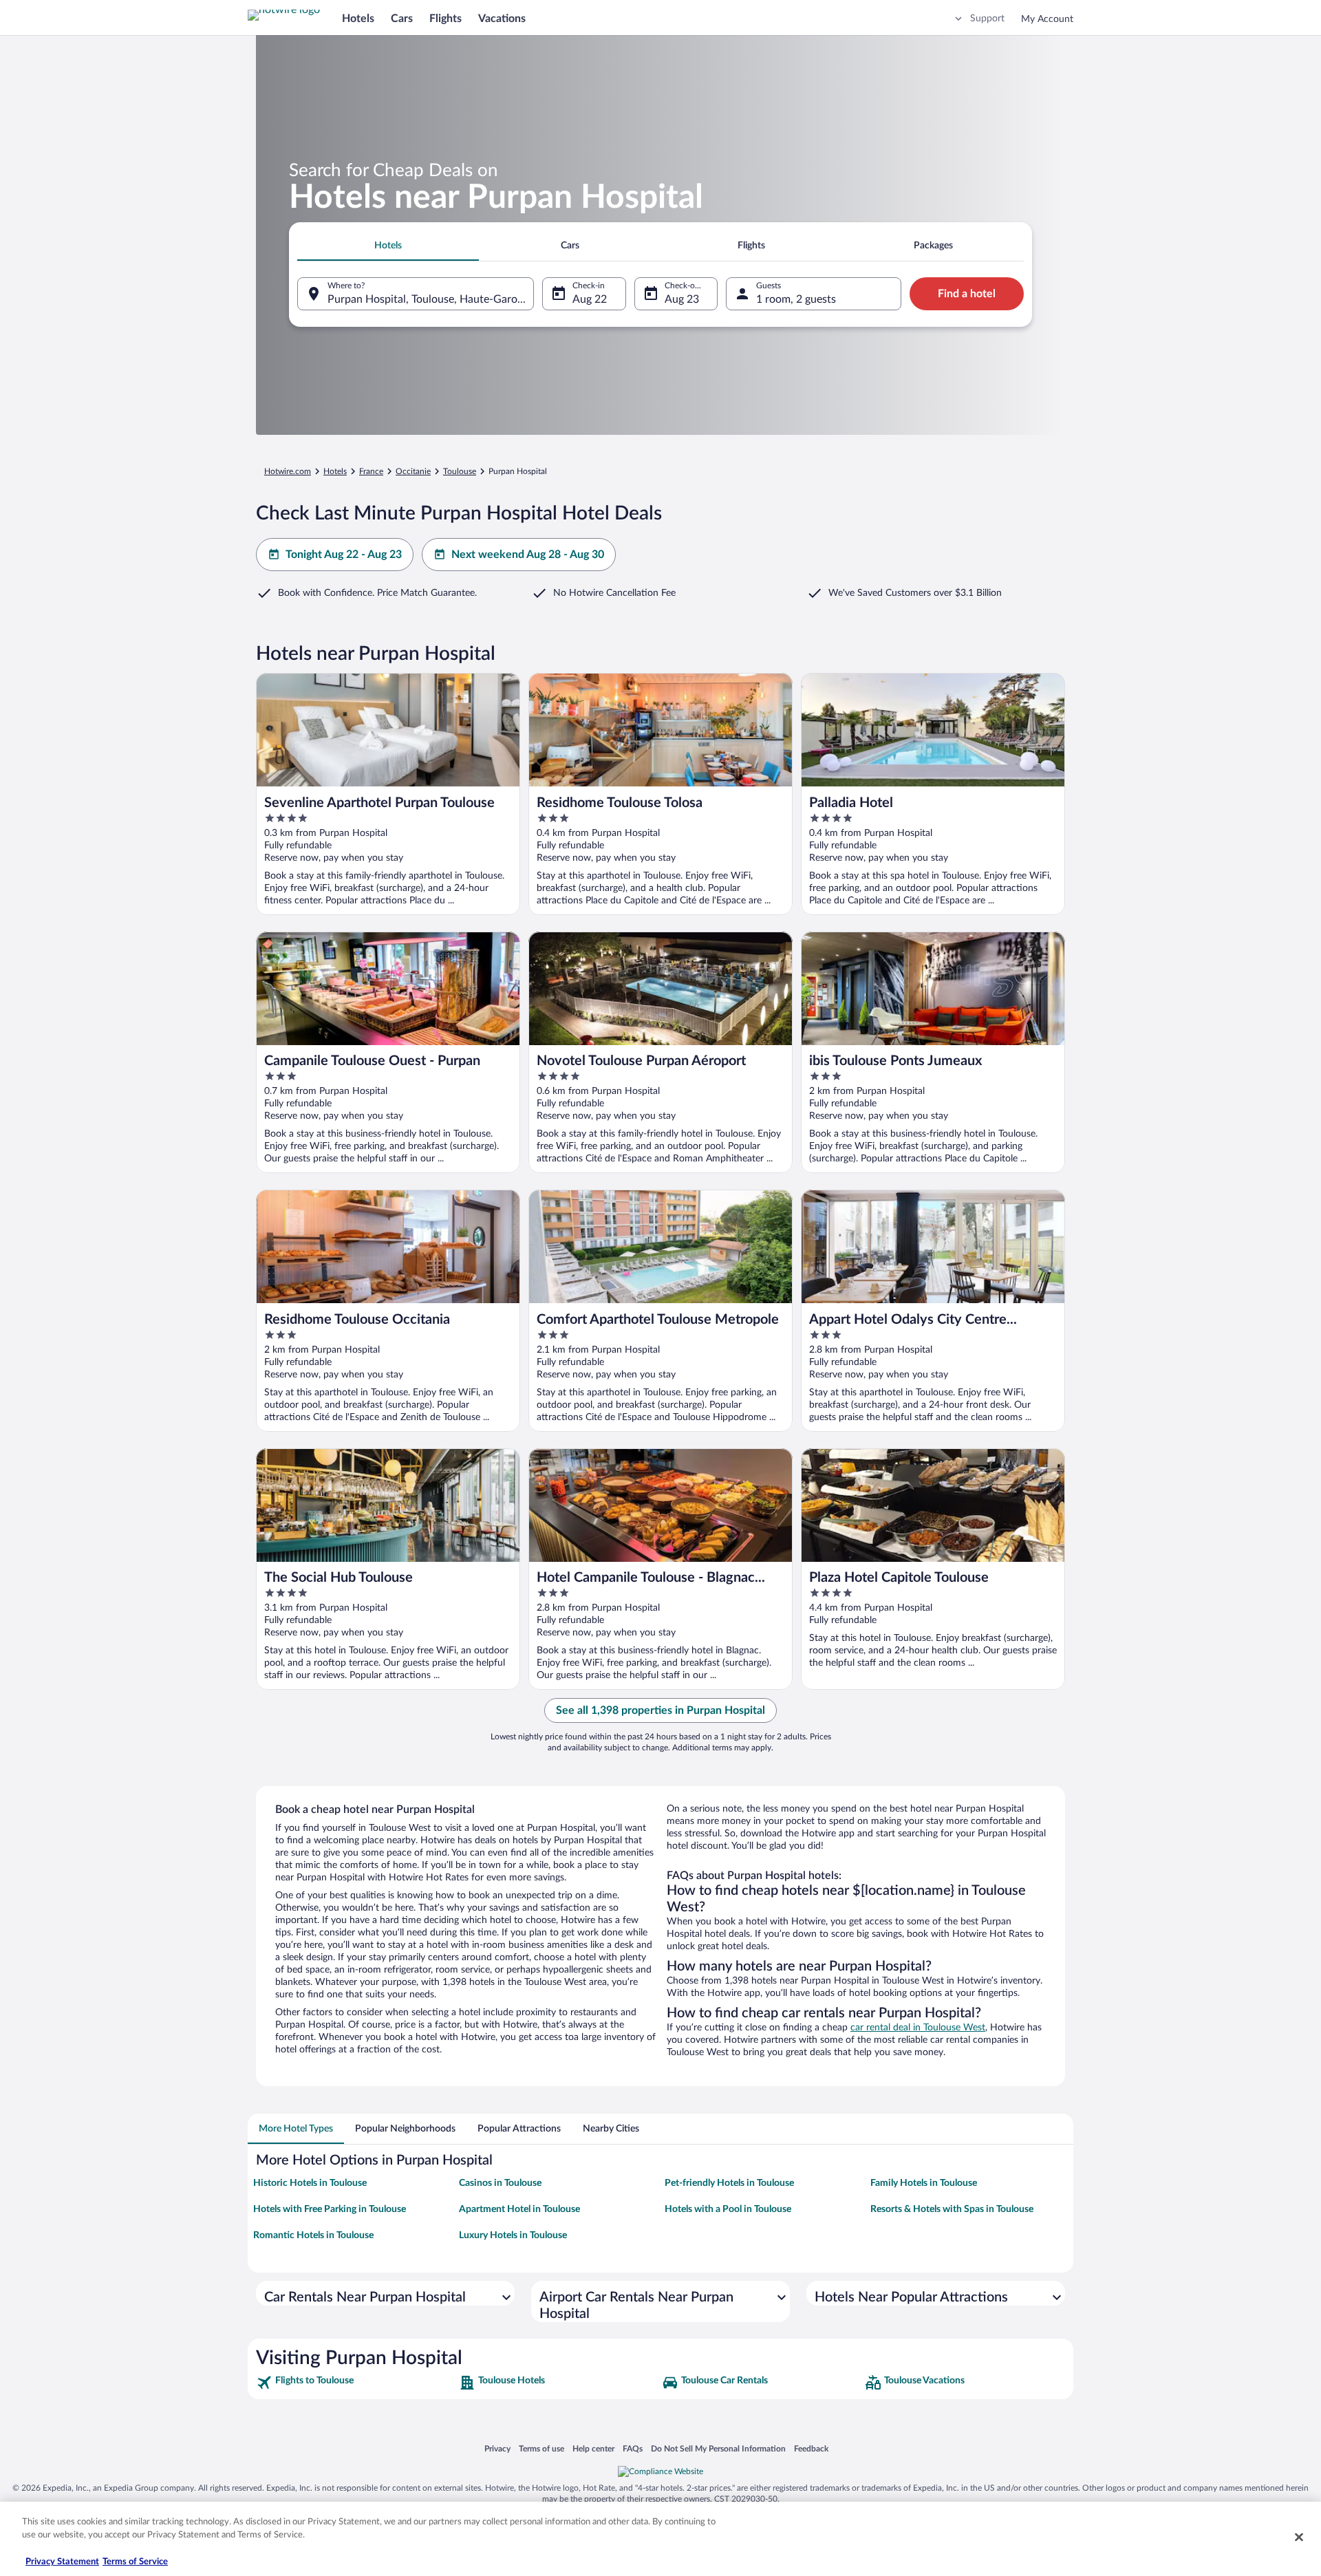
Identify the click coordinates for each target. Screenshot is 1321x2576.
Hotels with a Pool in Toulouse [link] (728, 2209)
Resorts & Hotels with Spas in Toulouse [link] (952, 2209)
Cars (402, 19)
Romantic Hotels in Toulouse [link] (313, 2235)
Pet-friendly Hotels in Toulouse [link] (729, 2183)
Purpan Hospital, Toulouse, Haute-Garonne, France (431, 299)
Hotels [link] (335, 471)
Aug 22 (590, 299)
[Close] (1299, 2537)
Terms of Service (135, 2562)
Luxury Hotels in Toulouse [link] (513, 2235)
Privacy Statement (62, 2562)
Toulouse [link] (460, 471)
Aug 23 (682, 299)
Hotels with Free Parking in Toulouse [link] (330, 2209)
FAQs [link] (633, 2448)
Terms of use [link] (541, 2448)
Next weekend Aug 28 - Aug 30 (528, 555)
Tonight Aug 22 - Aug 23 (344, 555)
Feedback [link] (811, 2448)
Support (987, 19)
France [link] (371, 471)
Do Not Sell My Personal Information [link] (718, 2448)
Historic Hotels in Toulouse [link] (310, 2183)
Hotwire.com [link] (288, 471)
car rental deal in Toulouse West (918, 2028)
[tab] (388, 246)
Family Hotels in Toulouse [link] (924, 2183)
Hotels (358, 19)
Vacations (502, 19)
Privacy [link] (497, 2448)
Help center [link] (593, 2448)
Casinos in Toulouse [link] (500, 2183)
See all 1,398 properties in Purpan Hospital (660, 1710)
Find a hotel (967, 294)
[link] (356, 2383)
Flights (445, 19)
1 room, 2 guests (796, 299)
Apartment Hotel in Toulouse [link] (519, 2209)
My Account (1047, 19)
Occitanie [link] (413, 471)
